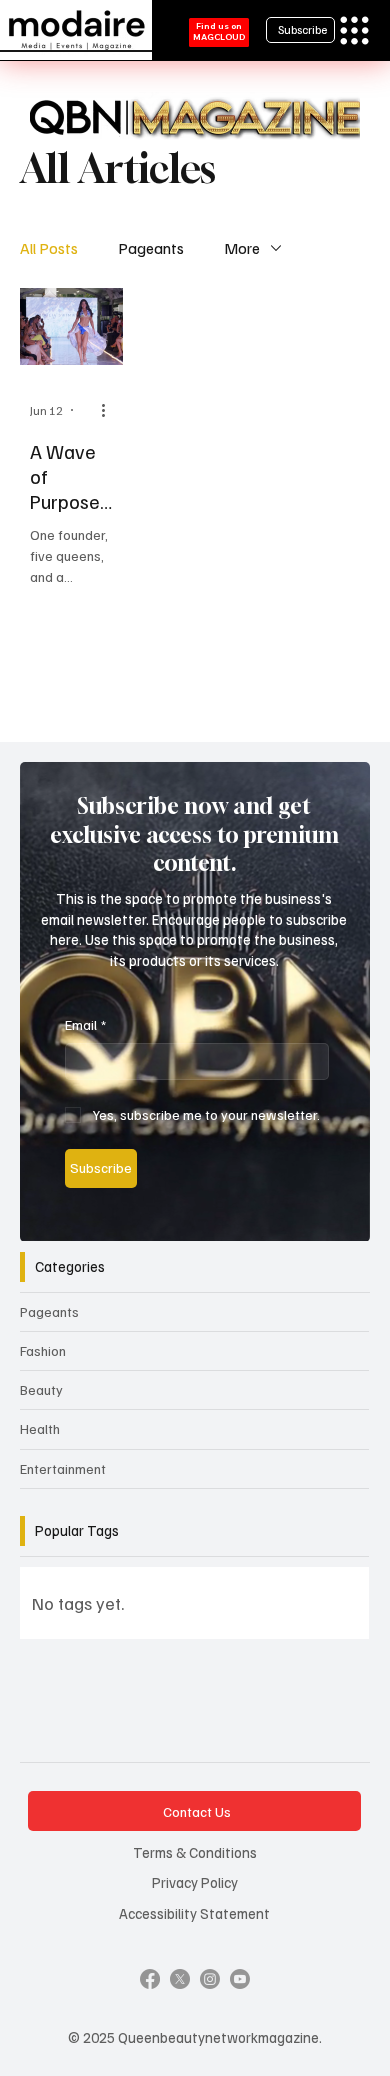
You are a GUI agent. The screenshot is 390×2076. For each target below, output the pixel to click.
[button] (335, 1218)
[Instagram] (210, 1979)
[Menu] (354, 30)
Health (40, 1428)
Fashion (43, 1350)
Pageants (151, 248)
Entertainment (63, 1468)
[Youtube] (240, 1979)
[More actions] (110, 410)
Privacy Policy (195, 1882)
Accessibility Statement (194, 1913)
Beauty (41, 1389)
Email (85, 1024)
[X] (180, 1979)
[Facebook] (150, 1979)
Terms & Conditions (195, 1852)
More (242, 248)
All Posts (49, 248)
